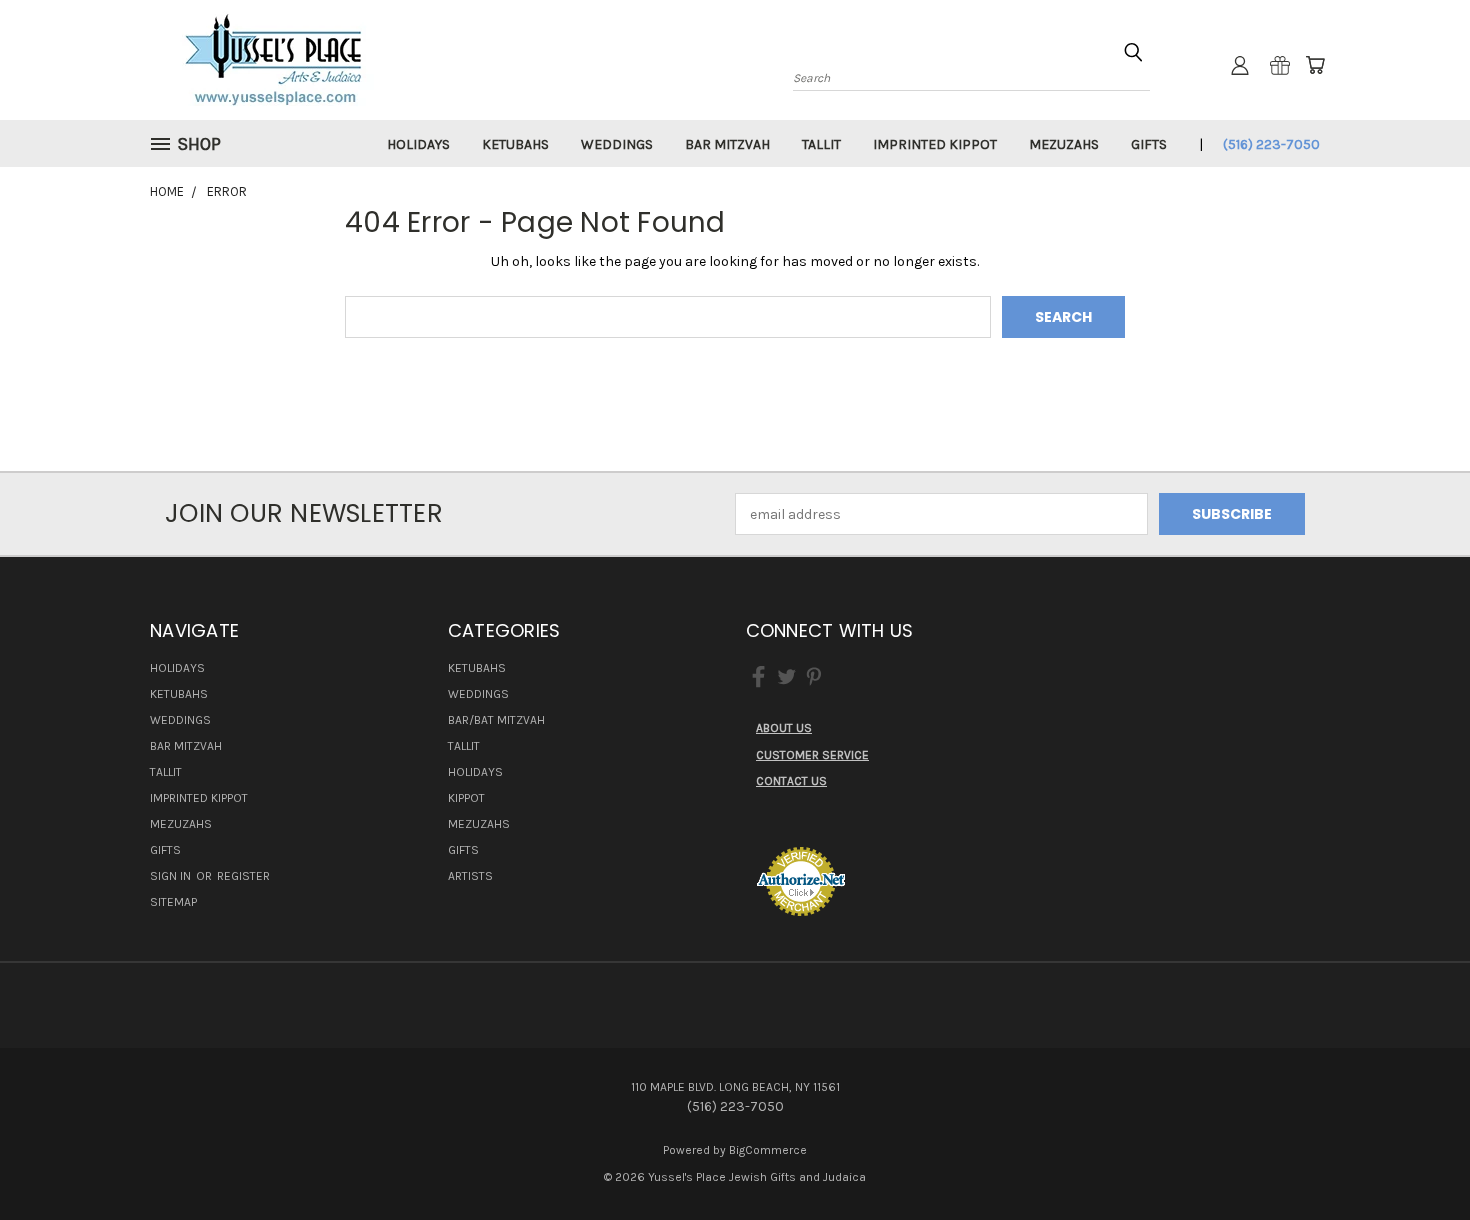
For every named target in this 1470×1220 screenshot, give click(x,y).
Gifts (1149, 144)
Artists (470, 876)
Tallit (821, 144)
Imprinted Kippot (935, 144)
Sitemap (173, 902)
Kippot (466, 798)
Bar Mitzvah (727, 144)
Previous (1417, 1157)
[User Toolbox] (1240, 65)
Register (243, 876)
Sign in (172, 876)
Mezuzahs (1064, 144)
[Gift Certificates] (1280, 65)
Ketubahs (515, 144)
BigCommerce (768, 1150)
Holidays (418, 144)
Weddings (617, 144)
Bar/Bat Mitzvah (496, 720)
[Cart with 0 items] (1315, 65)
